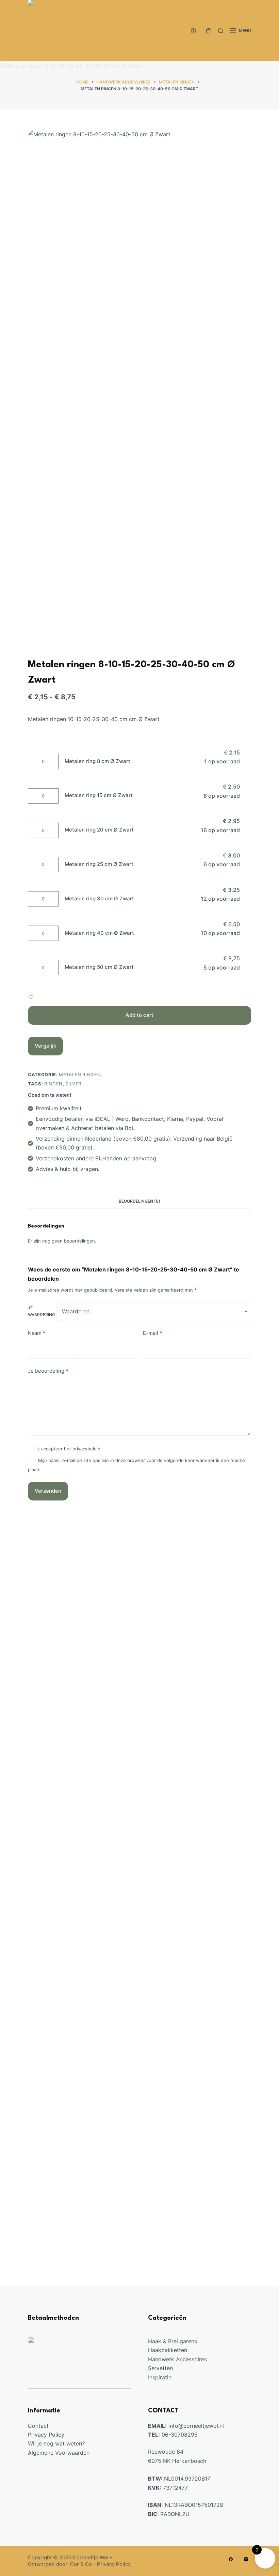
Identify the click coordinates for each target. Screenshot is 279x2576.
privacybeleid (86, 1449)
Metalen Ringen (80, 1074)
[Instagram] (246, 2559)
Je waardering (42, 1311)
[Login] (193, 31)
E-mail (153, 1333)
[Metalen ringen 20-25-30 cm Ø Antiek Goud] (140, 2056)
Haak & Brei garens (173, 2341)
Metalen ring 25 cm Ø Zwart (99, 864)
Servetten (160, 2368)
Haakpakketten (168, 2350)
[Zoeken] (221, 31)
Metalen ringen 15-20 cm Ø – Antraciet (140, 1852)
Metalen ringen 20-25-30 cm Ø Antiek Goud (139, 2218)
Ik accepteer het (68, 1449)
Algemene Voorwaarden (59, 2453)
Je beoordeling (48, 1371)
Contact (38, 2426)
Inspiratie (160, 2377)
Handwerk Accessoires (177, 2359)
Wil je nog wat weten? (56, 2443)
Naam (37, 1333)
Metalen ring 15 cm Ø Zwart (99, 795)
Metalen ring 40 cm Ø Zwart (99, 933)
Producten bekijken (195, 1869)
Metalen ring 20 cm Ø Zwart (99, 830)
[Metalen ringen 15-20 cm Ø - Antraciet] (140, 1689)
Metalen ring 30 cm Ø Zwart (99, 898)
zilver (73, 1084)
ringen (53, 1084)
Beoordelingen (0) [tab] (139, 1201)
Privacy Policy (46, 2435)
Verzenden (48, 1491)
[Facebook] (231, 2559)
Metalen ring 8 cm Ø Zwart (97, 761)
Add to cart (139, 1015)
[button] (31, 997)
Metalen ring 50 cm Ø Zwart (99, 967)
